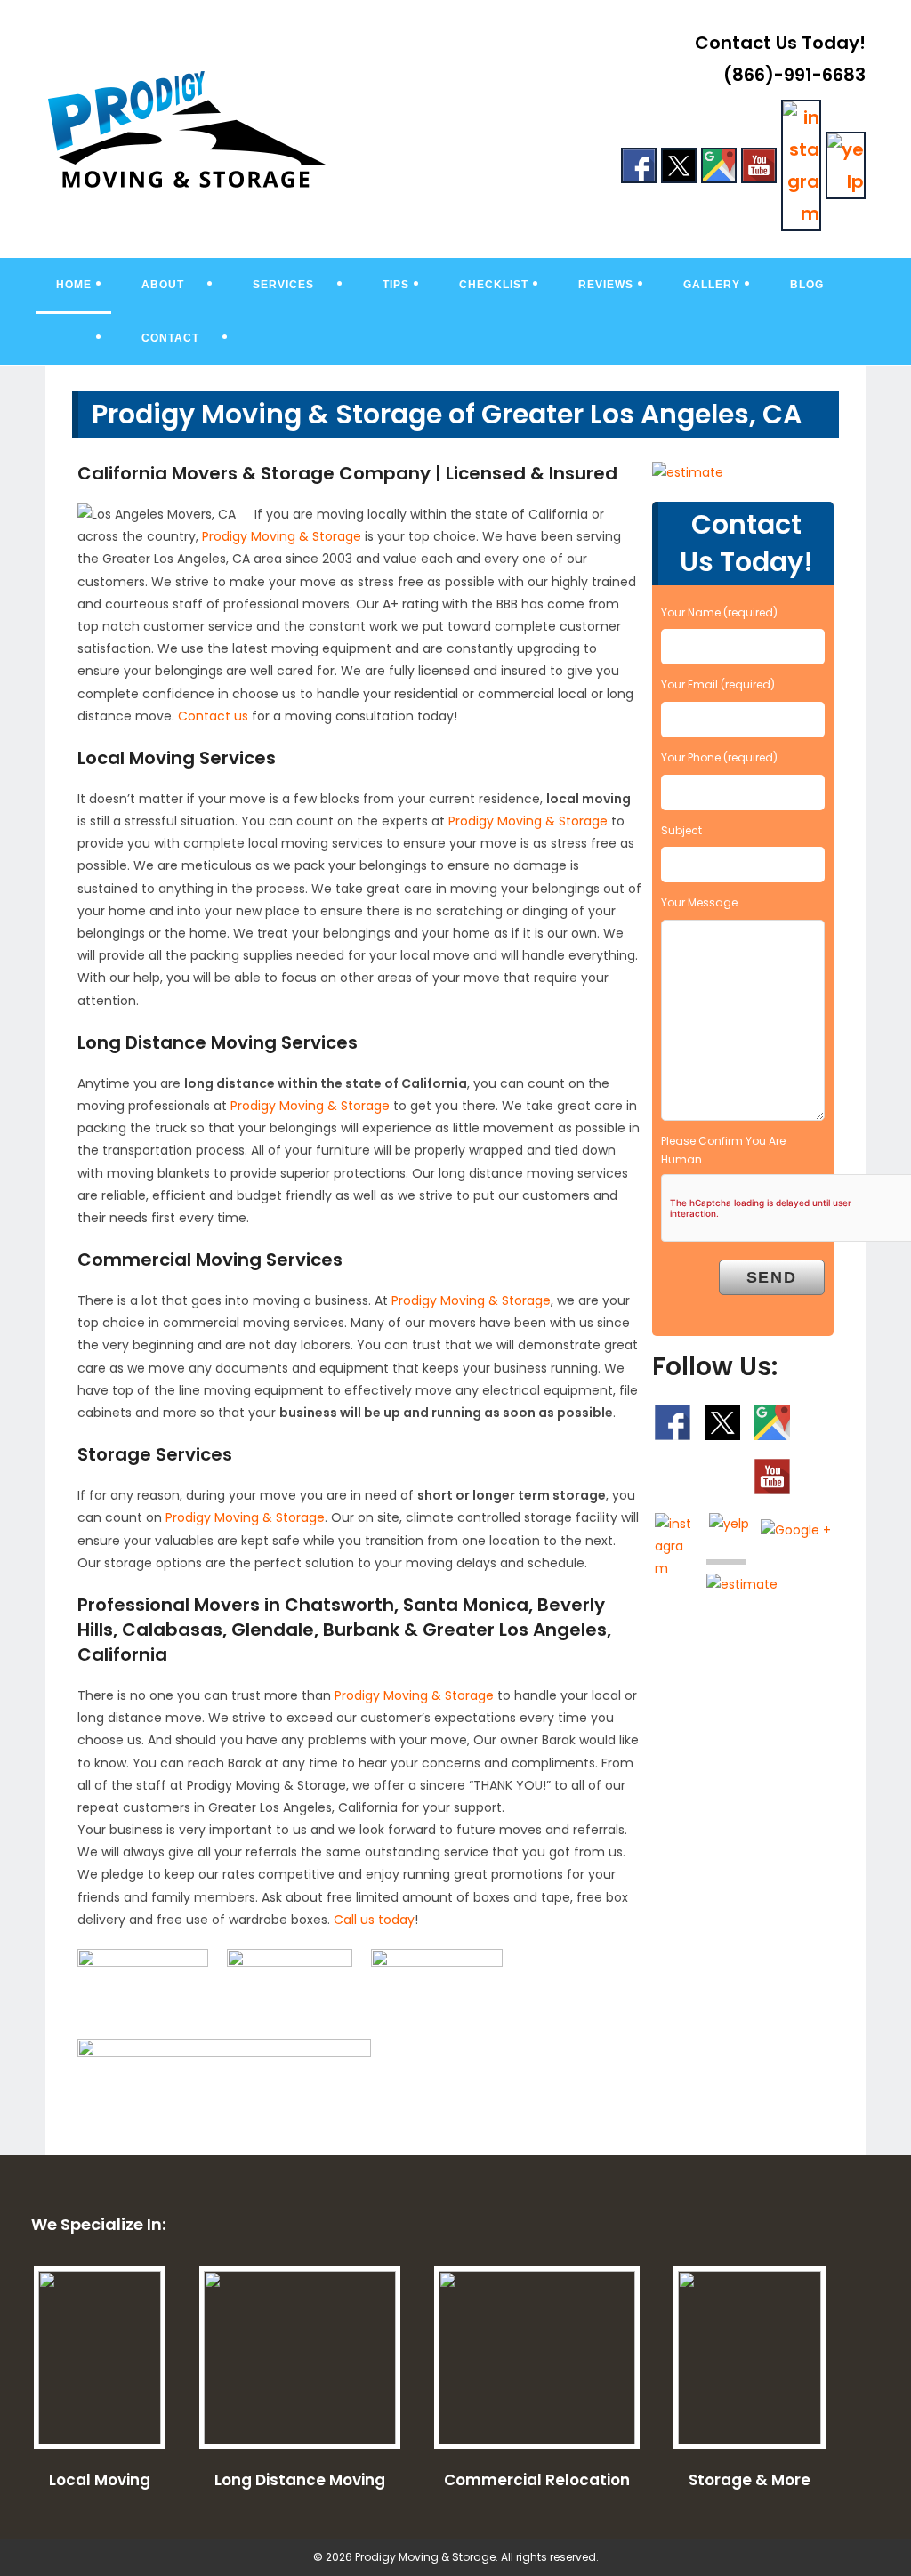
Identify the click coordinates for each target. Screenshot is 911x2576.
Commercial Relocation (537, 2480)
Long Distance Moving (300, 2480)
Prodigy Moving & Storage (282, 536)
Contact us (213, 716)
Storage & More (750, 2480)
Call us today (374, 1920)
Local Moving (100, 2480)
